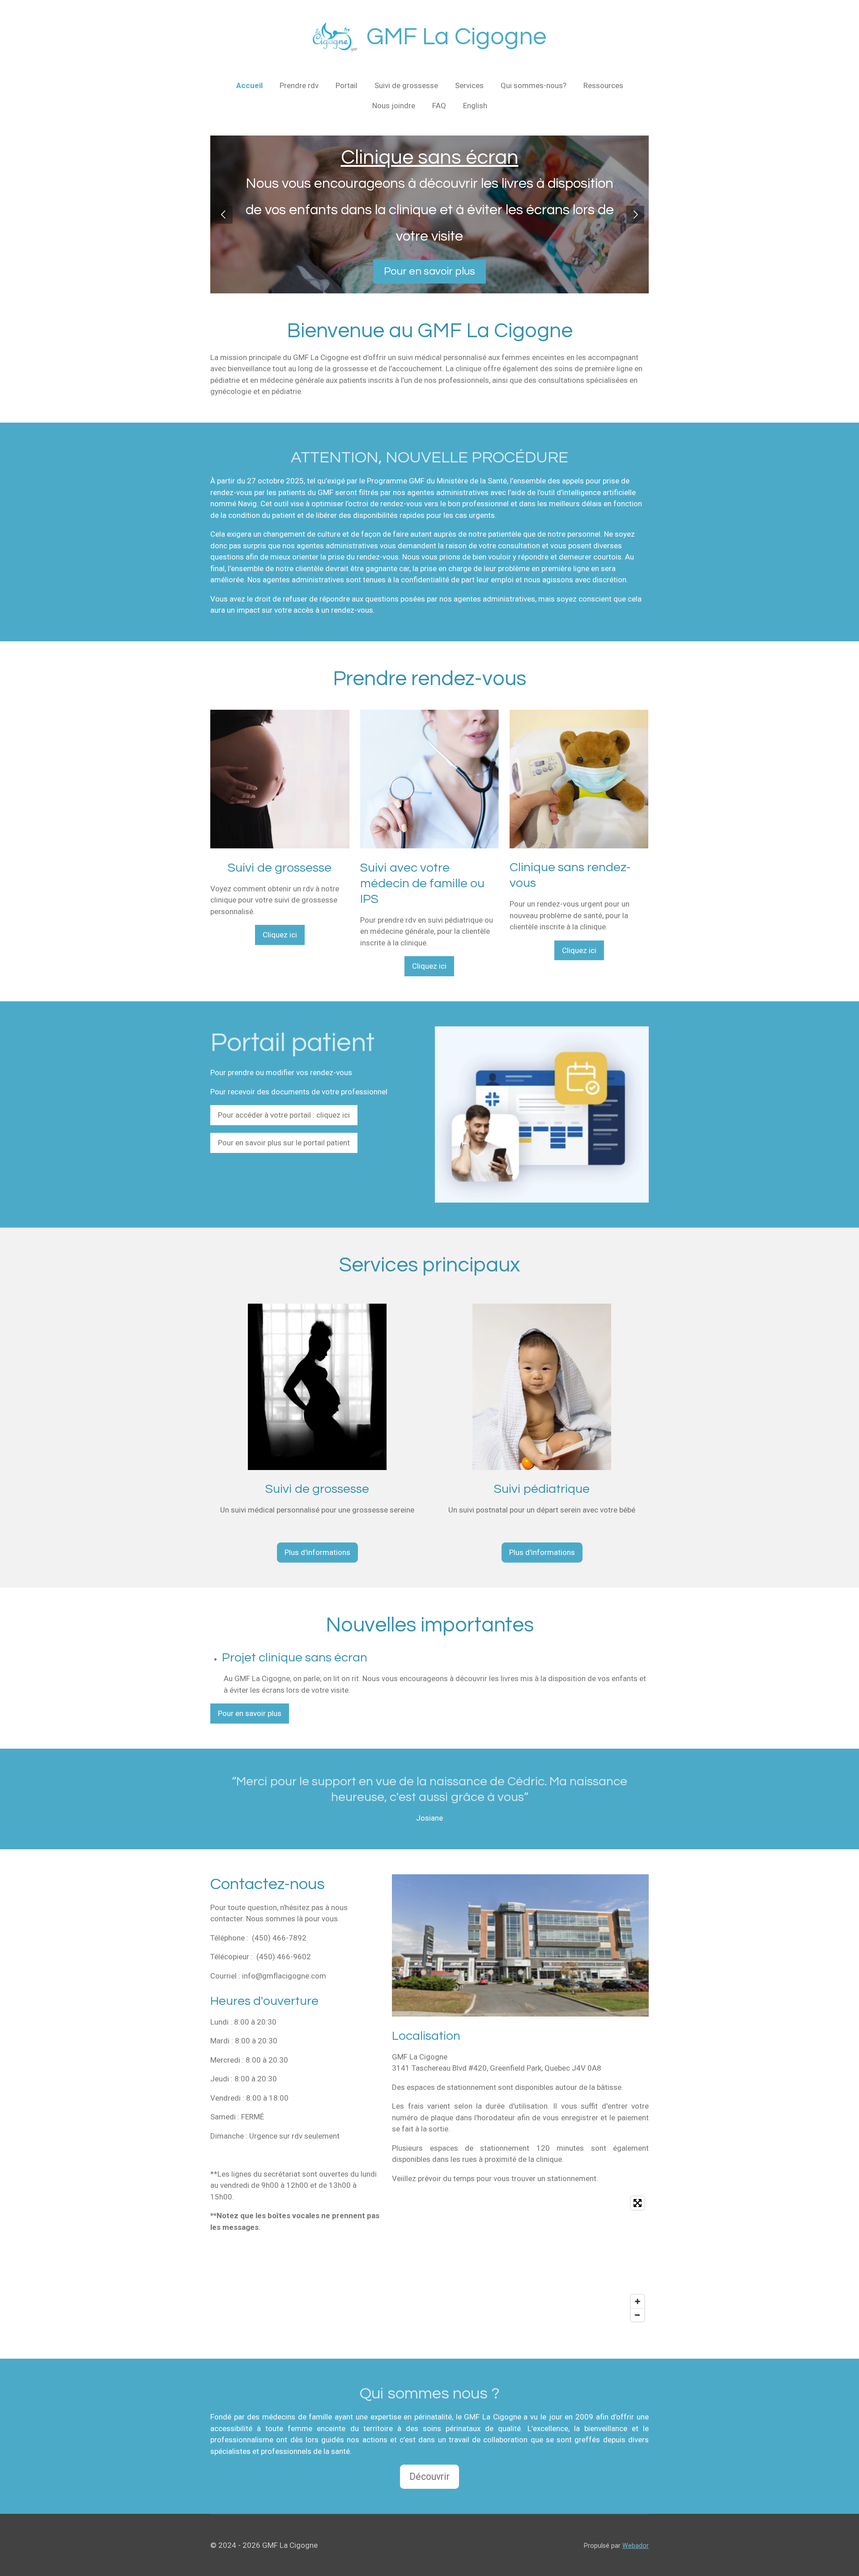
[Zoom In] (638, 2301)
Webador (636, 2546)
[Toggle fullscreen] (638, 2203)
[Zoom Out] (638, 2315)
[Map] (520, 2259)
